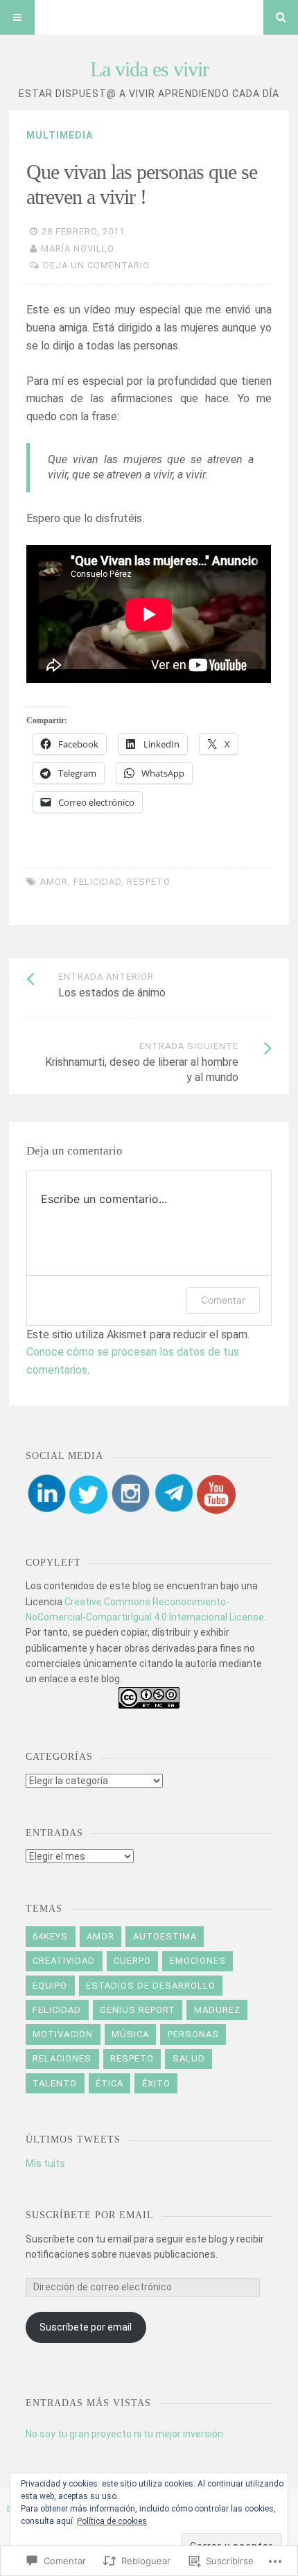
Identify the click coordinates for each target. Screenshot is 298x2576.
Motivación (63, 2034)
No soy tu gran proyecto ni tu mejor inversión (124, 2434)
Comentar (223, 1300)
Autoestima (165, 1936)
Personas (193, 2034)
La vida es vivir (149, 69)
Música (130, 2034)
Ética (109, 2083)
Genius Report (138, 2010)
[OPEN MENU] (17, 17)
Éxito (156, 2083)
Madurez (217, 2010)
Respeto (149, 882)
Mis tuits (45, 2163)
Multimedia (60, 135)
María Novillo (78, 249)
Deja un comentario (96, 265)
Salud (189, 2058)
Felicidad (97, 882)
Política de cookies (112, 2521)
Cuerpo (132, 1961)
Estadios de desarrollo (151, 1986)
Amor (54, 882)
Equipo (50, 1986)
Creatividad (64, 1961)
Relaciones (62, 2058)
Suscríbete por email (90, 2215)
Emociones (198, 1961)
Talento (55, 2083)
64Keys (50, 1936)
